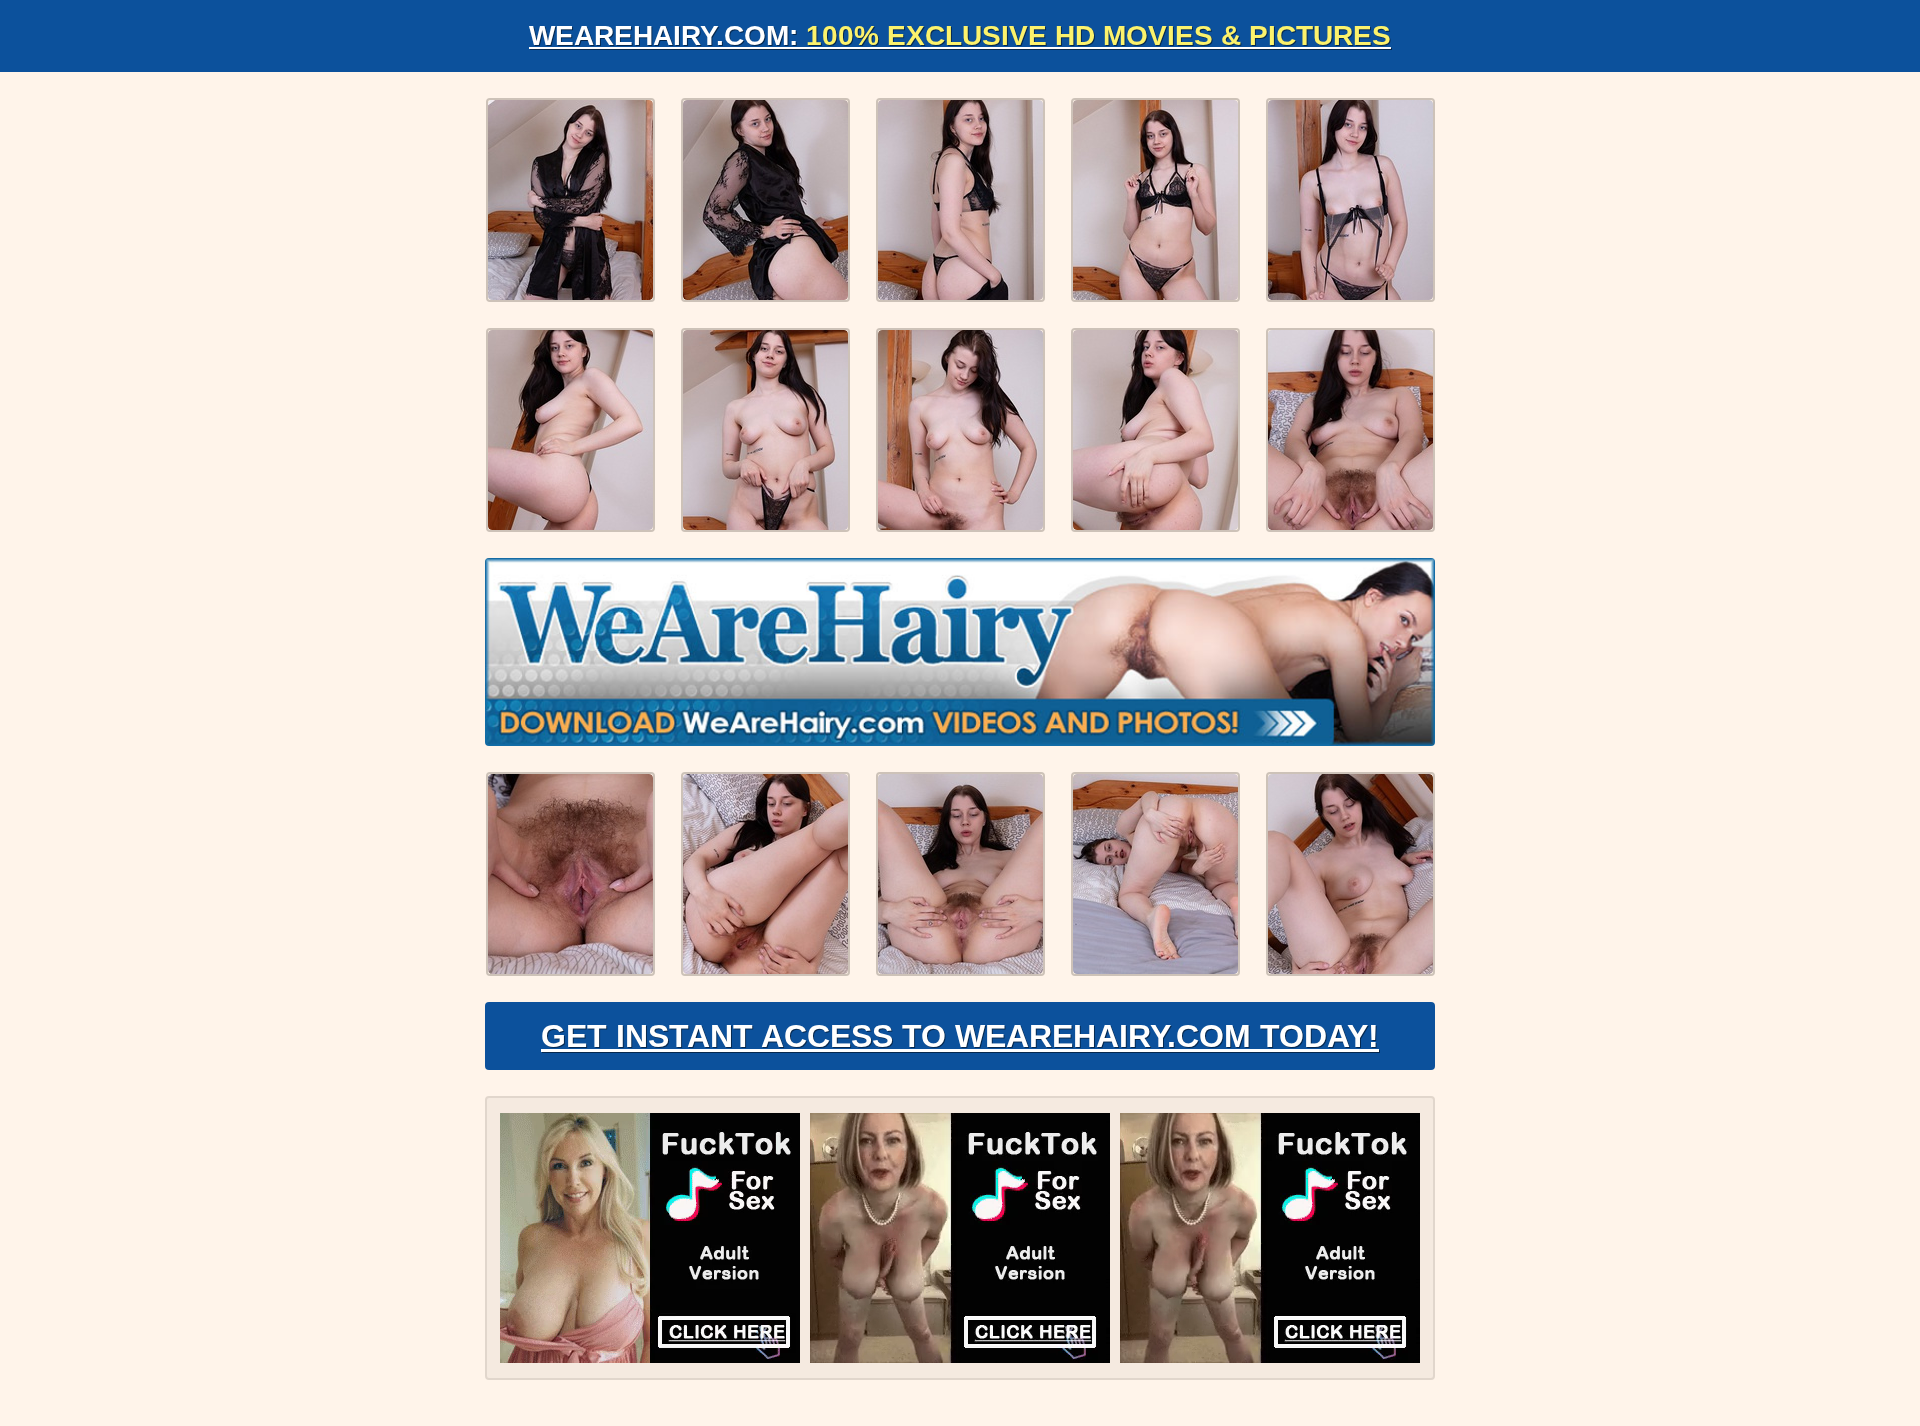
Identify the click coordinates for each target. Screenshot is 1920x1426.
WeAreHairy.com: (960, 35)
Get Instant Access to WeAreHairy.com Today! (960, 1036)
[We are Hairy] (960, 652)
